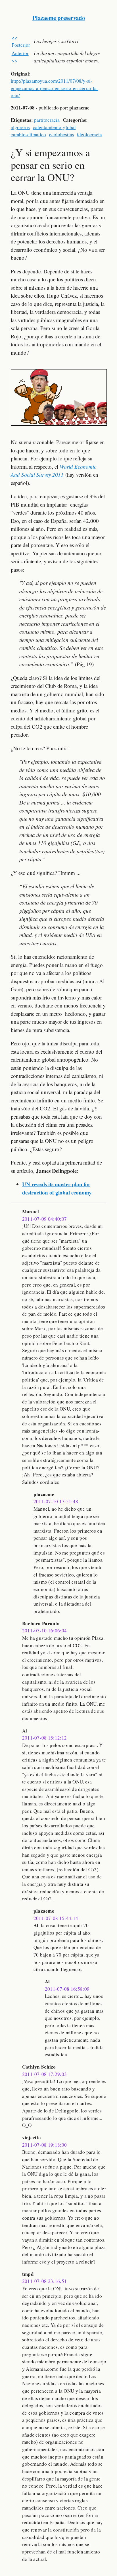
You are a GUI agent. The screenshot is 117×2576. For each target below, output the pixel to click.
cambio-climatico (28, 134)
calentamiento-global (54, 127)
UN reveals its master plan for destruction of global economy (57, 1188)
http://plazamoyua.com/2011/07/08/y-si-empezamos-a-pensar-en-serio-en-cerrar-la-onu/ (55, 88)
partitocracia (47, 120)
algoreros (20, 127)
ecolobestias (62, 134)
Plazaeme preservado (59, 18)
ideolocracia (89, 134)
